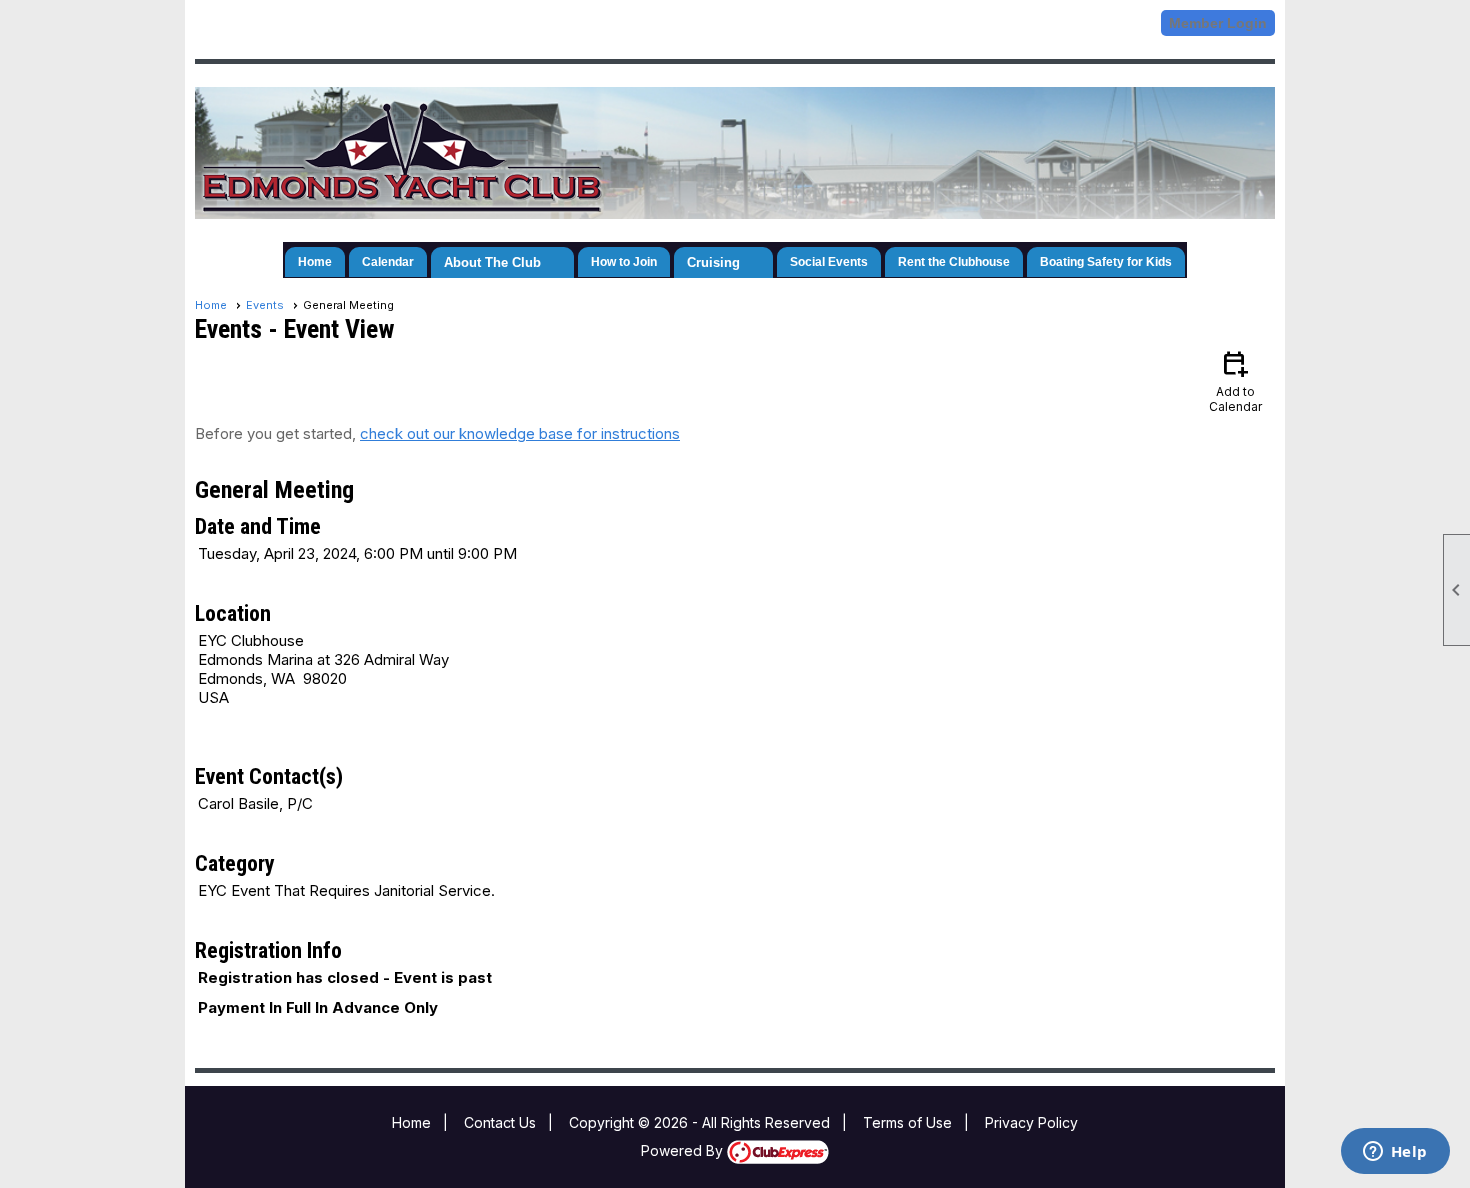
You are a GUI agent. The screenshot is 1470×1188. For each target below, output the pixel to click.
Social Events (829, 262)
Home (315, 262)
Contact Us (500, 1122)
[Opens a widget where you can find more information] (1395, 1153)
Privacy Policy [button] (1031, 1122)
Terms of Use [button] (907, 1122)
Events (265, 305)
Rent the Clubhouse (954, 262)
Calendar (388, 262)
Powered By (684, 1150)
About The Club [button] (492, 262)
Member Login (1218, 23)
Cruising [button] (713, 262)
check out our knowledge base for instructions (520, 433)
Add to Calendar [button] (1235, 380)
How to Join (624, 262)
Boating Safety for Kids (1106, 262)
